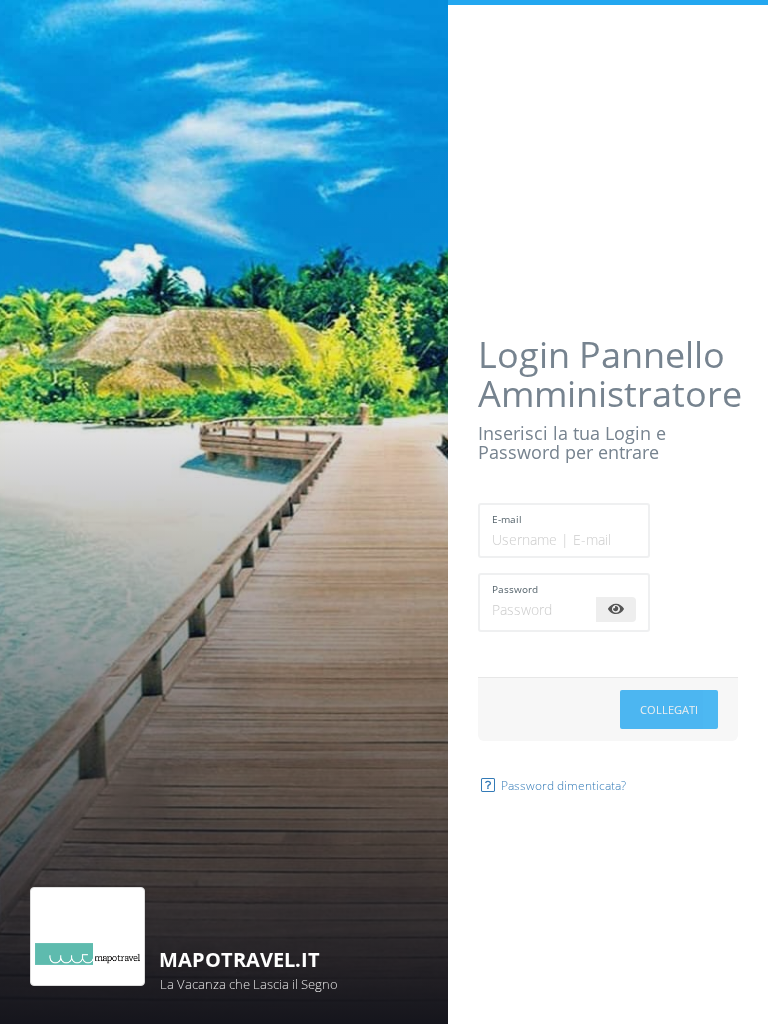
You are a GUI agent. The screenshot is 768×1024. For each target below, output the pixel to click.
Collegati (669, 709)
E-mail (507, 519)
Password (515, 589)
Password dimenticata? (562, 785)
